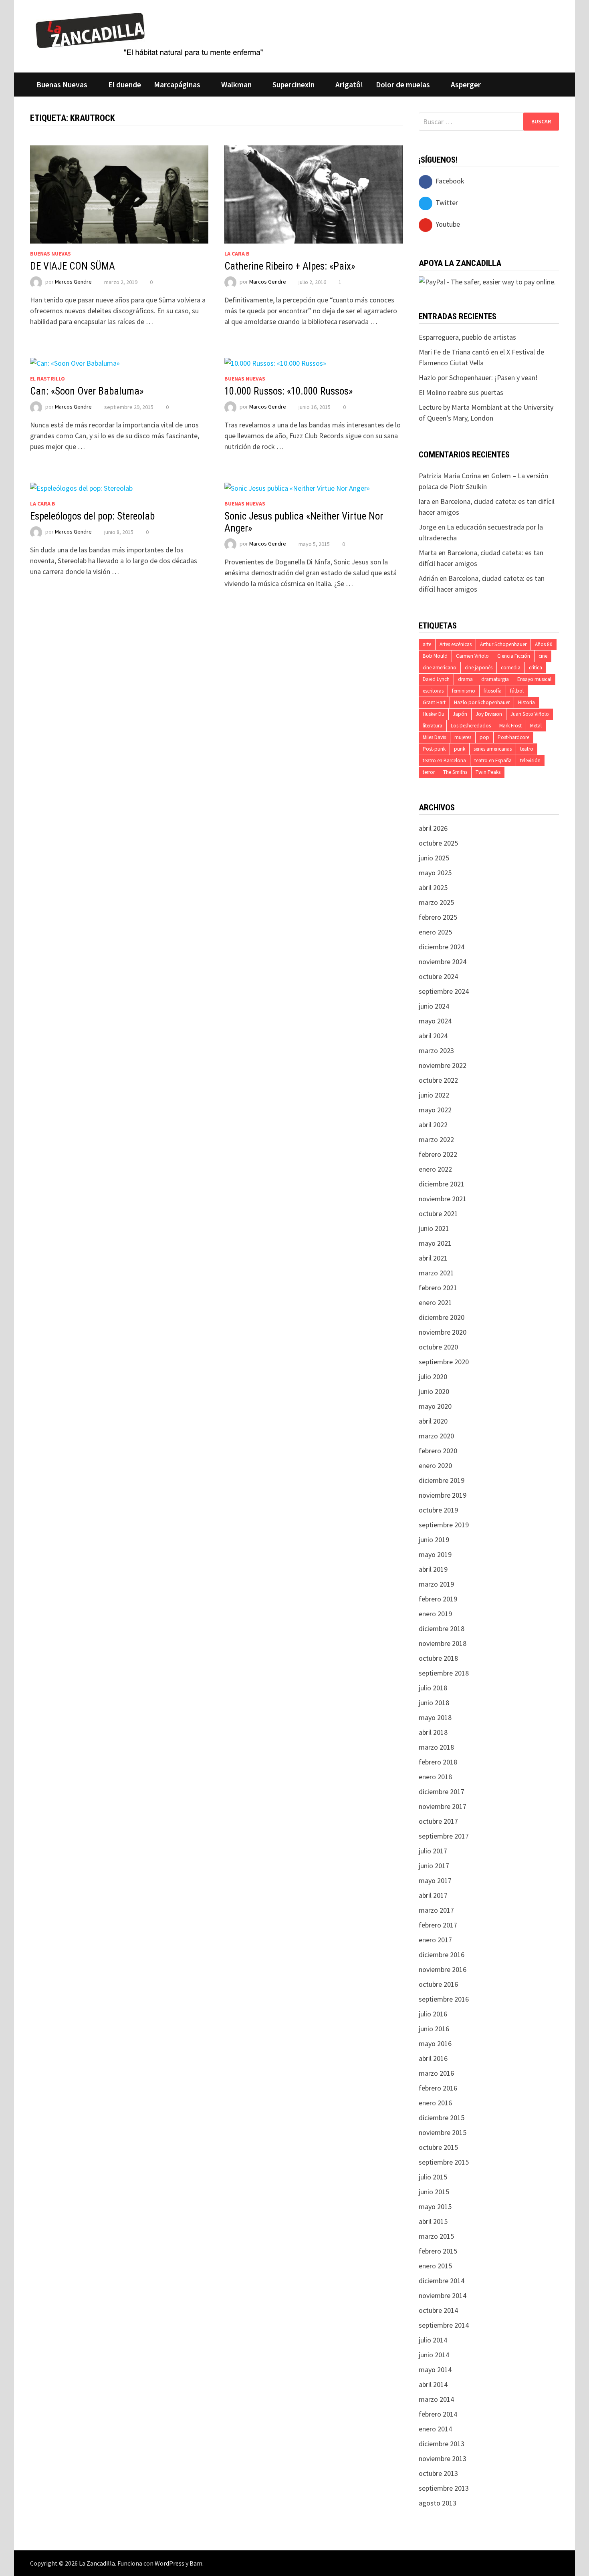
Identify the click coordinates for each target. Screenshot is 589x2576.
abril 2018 (433, 1732)
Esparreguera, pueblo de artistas (467, 337)
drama (465, 679)
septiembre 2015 (444, 2162)
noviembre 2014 (443, 2295)
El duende (125, 85)
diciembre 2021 (442, 1184)
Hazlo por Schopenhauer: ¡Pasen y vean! (478, 378)
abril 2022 (433, 1125)
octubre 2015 (438, 2147)
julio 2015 (433, 2177)
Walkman (236, 85)
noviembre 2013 (443, 2458)
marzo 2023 (436, 1050)
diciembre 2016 (442, 1955)
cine (543, 656)
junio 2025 (434, 858)
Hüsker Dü (434, 714)
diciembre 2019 (442, 1480)
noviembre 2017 (443, 1806)
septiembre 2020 (444, 1362)
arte (427, 644)
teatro (527, 749)
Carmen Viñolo (472, 656)
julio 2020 (433, 1377)
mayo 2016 (435, 2043)
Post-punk (434, 749)
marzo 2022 (436, 1139)
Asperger (466, 85)
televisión (530, 760)
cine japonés (479, 668)
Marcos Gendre (73, 282)
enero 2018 (435, 1777)
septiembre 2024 (444, 991)
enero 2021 (435, 1302)
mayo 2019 (435, 1554)
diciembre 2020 (442, 1317)
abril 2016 (433, 2058)
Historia (526, 702)
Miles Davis (434, 737)
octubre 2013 (438, 2473)
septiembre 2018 (444, 1673)
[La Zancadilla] (150, 34)
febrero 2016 (438, 2088)
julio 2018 (433, 1688)
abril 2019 (433, 1569)
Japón (460, 714)
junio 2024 (434, 1006)
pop (484, 737)
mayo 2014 (435, 2370)
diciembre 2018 (442, 1628)
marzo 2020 (436, 1436)
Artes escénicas (456, 644)
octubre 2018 (438, 1658)
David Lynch (436, 679)
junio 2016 (434, 2029)
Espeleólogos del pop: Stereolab (92, 516)
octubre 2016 (438, 1984)
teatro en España (493, 760)
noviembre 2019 (443, 1495)
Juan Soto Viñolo (530, 714)
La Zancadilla (97, 2563)
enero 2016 (435, 2103)
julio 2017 (433, 1851)
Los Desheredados (471, 726)
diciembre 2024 (442, 947)
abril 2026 (433, 828)
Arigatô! (349, 85)
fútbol (517, 691)
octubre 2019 (438, 1510)
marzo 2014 (436, 2399)
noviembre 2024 (443, 962)
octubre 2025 (438, 843)
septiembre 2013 (444, 2488)
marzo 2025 (436, 902)
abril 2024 (433, 1036)
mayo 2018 (435, 1717)
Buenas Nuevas (62, 85)
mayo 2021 (435, 1243)
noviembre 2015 (443, 2132)
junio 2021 (434, 1228)
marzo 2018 (436, 1747)
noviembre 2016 (443, 1969)
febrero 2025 (438, 917)
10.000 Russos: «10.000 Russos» (288, 391)
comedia (511, 668)
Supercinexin (293, 85)
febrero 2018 (438, 1762)
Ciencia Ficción (514, 656)
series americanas (493, 749)
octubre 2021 (438, 1213)
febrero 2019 (438, 1599)
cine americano (440, 668)
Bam (196, 2563)
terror (429, 772)
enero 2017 (435, 1940)
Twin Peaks (488, 772)
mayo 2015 (435, 2206)
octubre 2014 (438, 2310)
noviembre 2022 (443, 1065)
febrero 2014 (438, 2414)
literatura (433, 726)
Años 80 (544, 644)
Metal (536, 726)
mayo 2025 (435, 873)
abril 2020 (433, 1421)
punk (460, 749)
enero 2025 (435, 932)
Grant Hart (434, 702)
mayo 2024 (435, 1021)
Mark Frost (510, 726)
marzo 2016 (436, 2073)
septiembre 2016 (444, 1999)
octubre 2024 (438, 976)
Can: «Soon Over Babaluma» (87, 391)
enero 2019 (435, 1614)
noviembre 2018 (443, 1643)
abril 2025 (433, 887)
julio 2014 (433, 2340)
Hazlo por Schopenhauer (482, 702)
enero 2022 (435, 1169)
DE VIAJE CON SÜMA (73, 266)
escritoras (433, 691)
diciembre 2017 (442, 1792)
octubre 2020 (438, 1347)
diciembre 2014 (442, 2281)
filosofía (493, 691)
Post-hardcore (513, 737)
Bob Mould (435, 656)
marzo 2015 (436, 2236)
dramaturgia (495, 679)
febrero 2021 (438, 1288)
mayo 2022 (435, 1110)
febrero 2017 (438, 1925)
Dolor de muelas (403, 85)
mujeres (463, 737)
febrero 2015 (438, 2251)
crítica (536, 668)
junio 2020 (434, 1391)
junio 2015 (434, 2192)
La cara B (237, 254)
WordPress (169, 2563)
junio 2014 (434, 2355)
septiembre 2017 (444, 1836)
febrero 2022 (438, 1154)
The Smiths (455, 772)
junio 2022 (434, 1095)
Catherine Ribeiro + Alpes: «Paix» (290, 266)
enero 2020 (435, 1465)
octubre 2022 (438, 1080)
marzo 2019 (436, 1584)
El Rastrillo (47, 379)
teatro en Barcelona (444, 760)
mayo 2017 (435, 1880)
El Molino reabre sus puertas (461, 392)
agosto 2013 (438, 2503)
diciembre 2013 (442, 2444)
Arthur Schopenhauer (503, 644)
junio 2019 (434, 1540)
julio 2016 (433, 2014)
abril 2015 (433, 2221)
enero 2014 (435, 2429)
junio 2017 (434, 1866)
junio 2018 (434, 1703)
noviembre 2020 (443, 1332)
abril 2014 (433, 2384)
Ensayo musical (534, 679)
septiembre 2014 (444, 2325)
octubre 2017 (438, 1821)
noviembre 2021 (443, 1199)
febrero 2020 (438, 1451)
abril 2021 (433, 1258)
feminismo (464, 691)
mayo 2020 (435, 1406)
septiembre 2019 (444, 1525)
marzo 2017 (436, 1910)
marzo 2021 (436, 1273)
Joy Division (489, 714)
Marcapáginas (177, 85)
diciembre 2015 (442, 2118)
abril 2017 (433, 1895)
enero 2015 (435, 2266)
